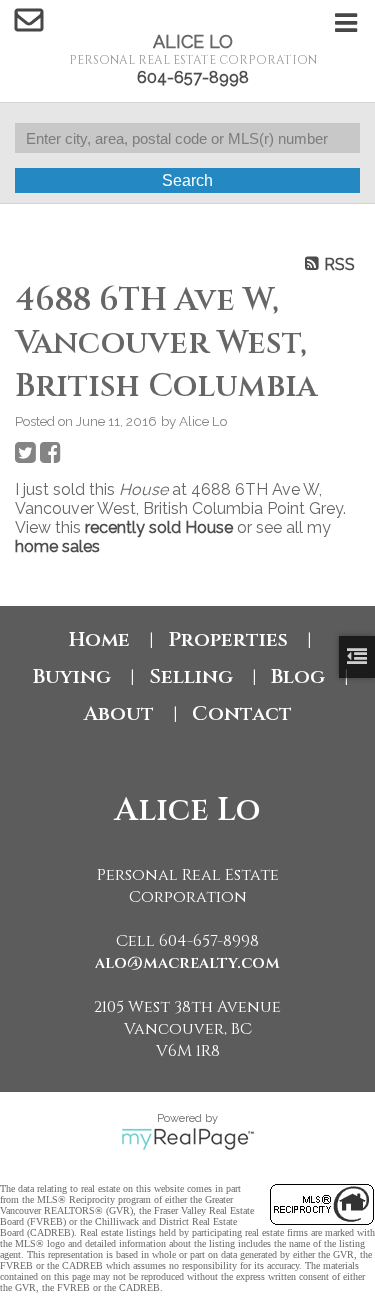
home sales (57, 546)
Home (99, 639)
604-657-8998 (193, 77)
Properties (228, 639)
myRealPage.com (187, 1139)
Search (187, 180)
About (119, 713)
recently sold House (159, 527)
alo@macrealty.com (187, 963)
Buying (72, 676)
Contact (242, 713)
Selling (191, 676)
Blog (298, 676)
